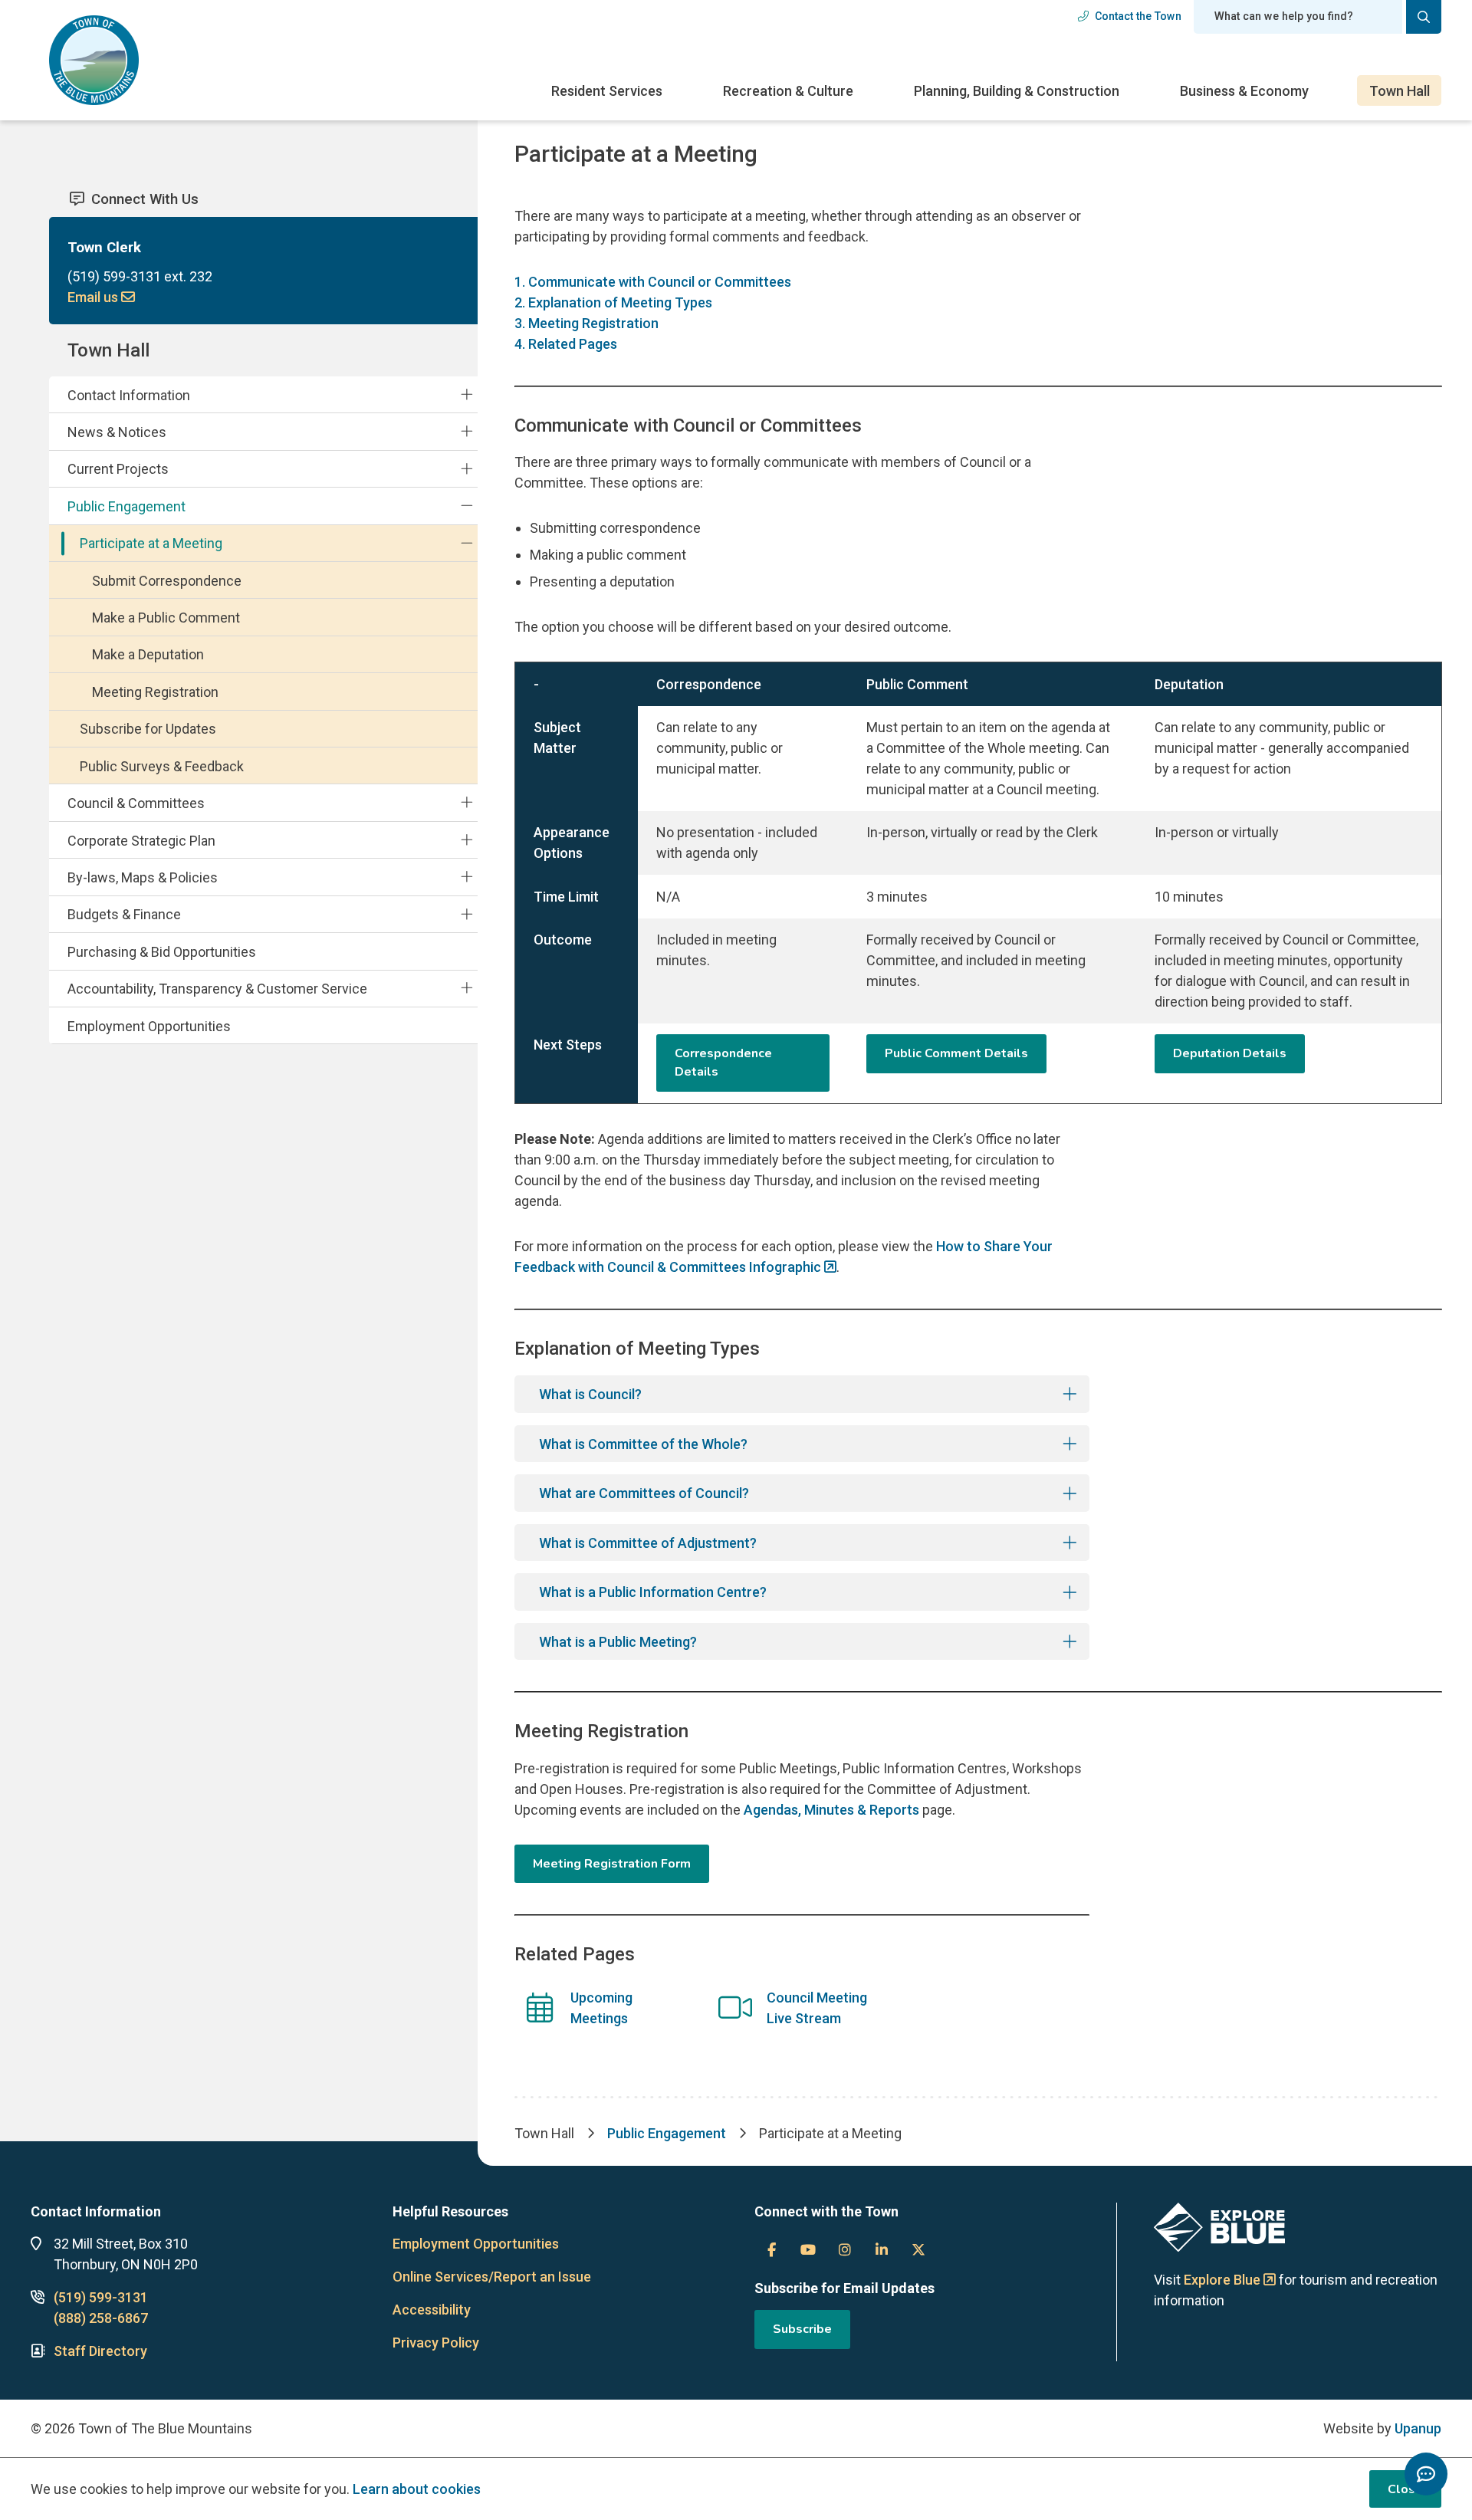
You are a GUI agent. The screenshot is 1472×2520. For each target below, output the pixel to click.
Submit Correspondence (167, 581)
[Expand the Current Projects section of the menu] (467, 468)
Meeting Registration (155, 692)
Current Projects (118, 469)
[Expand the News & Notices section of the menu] (467, 432)
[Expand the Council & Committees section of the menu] (467, 803)
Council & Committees (136, 803)
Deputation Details (1230, 1053)
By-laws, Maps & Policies (143, 877)
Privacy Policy (436, 2343)
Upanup (1418, 2428)
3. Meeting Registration (586, 323)
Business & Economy (1244, 91)
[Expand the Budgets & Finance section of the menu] (467, 914)
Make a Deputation (148, 654)
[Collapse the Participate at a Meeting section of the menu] (467, 543)
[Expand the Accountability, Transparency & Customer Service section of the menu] (467, 988)
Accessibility (432, 2310)
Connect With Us (145, 199)
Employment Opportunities (149, 1026)
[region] (978, 882)
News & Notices (117, 432)
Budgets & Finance (124, 914)
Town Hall (1400, 91)
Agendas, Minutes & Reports (831, 1810)
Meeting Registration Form (612, 1864)
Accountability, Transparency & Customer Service (217, 989)
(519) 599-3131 (101, 2297)
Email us (94, 297)
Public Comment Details (956, 1053)
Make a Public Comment (166, 618)
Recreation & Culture (788, 91)
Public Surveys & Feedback (162, 766)
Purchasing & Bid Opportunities (162, 952)
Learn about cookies (417, 2489)
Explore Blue (1222, 2280)
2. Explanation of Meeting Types (613, 302)
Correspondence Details (723, 1063)
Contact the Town (1138, 16)
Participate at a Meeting (151, 543)
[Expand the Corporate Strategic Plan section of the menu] (467, 839)
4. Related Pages (566, 344)
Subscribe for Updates (148, 729)
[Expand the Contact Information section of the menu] (467, 394)
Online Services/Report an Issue (492, 2277)
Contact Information (129, 395)
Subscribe (802, 2329)
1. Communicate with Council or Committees (653, 282)
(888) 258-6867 (101, 2318)
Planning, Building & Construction (1017, 91)
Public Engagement (127, 506)
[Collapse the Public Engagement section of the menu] (467, 506)
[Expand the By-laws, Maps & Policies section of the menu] (467, 877)
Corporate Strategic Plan (141, 841)
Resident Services (607, 91)
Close (1405, 2489)
